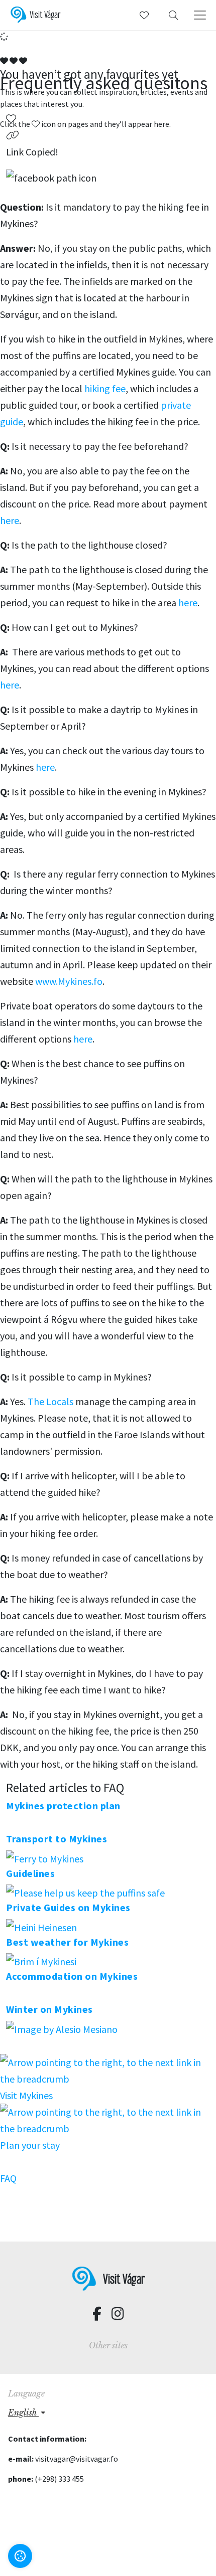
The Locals (51, 1401)
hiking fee (105, 388)
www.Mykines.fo (68, 981)
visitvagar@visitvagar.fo (77, 2459)
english (23, 2413)
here (10, 520)
